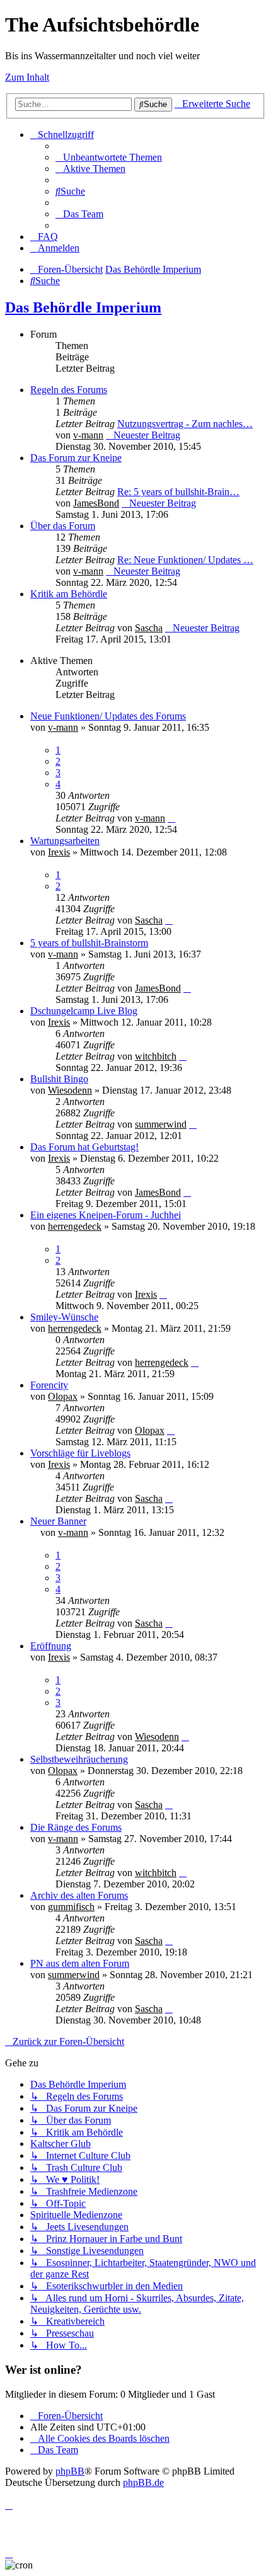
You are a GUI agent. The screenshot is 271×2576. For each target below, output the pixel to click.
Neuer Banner (58, 1521)
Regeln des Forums (69, 390)
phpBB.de (143, 2482)
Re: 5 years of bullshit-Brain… (178, 492)
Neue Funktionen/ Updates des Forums (108, 716)
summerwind (161, 1124)
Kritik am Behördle (69, 594)
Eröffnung (51, 1646)
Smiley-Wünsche (64, 1317)
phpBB (70, 2471)
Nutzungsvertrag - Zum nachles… (185, 424)
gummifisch (71, 1907)
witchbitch (156, 1056)
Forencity (49, 1385)
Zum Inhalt (27, 77)
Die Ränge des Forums (76, 1827)
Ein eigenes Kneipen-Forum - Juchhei (106, 1215)
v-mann (88, 435)
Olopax (63, 1396)
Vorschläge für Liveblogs (80, 1453)
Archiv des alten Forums (79, 1895)
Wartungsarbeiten (65, 841)
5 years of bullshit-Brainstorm (89, 943)
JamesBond (96, 503)
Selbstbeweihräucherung (79, 1759)
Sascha (149, 628)
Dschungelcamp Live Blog (84, 1011)
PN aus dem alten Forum (80, 1963)
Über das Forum (63, 526)
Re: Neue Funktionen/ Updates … (185, 560)
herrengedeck (75, 1226)
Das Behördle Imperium (83, 307)
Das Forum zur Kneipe (76, 458)
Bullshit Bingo (59, 1079)
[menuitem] (109, 157)
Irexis (59, 852)
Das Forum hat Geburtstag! (84, 1147)
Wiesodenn (70, 1090)
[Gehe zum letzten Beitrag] (171, 818)
